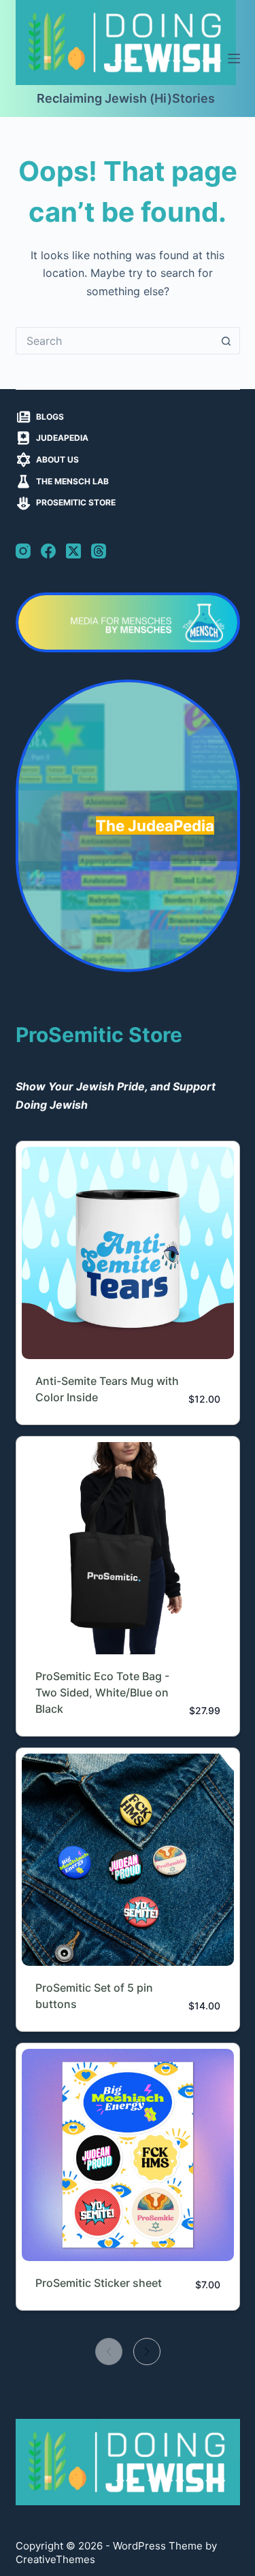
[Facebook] (48, 551)
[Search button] (226, 341)
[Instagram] (23, 551)
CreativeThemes (55, 2559)
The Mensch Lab (72, 481)
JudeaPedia (62, 438)
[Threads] (99, 551)
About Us (57, 459)
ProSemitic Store (76, 502)
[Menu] (234, 58)
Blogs (50, 417)
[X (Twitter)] (73, 551)
